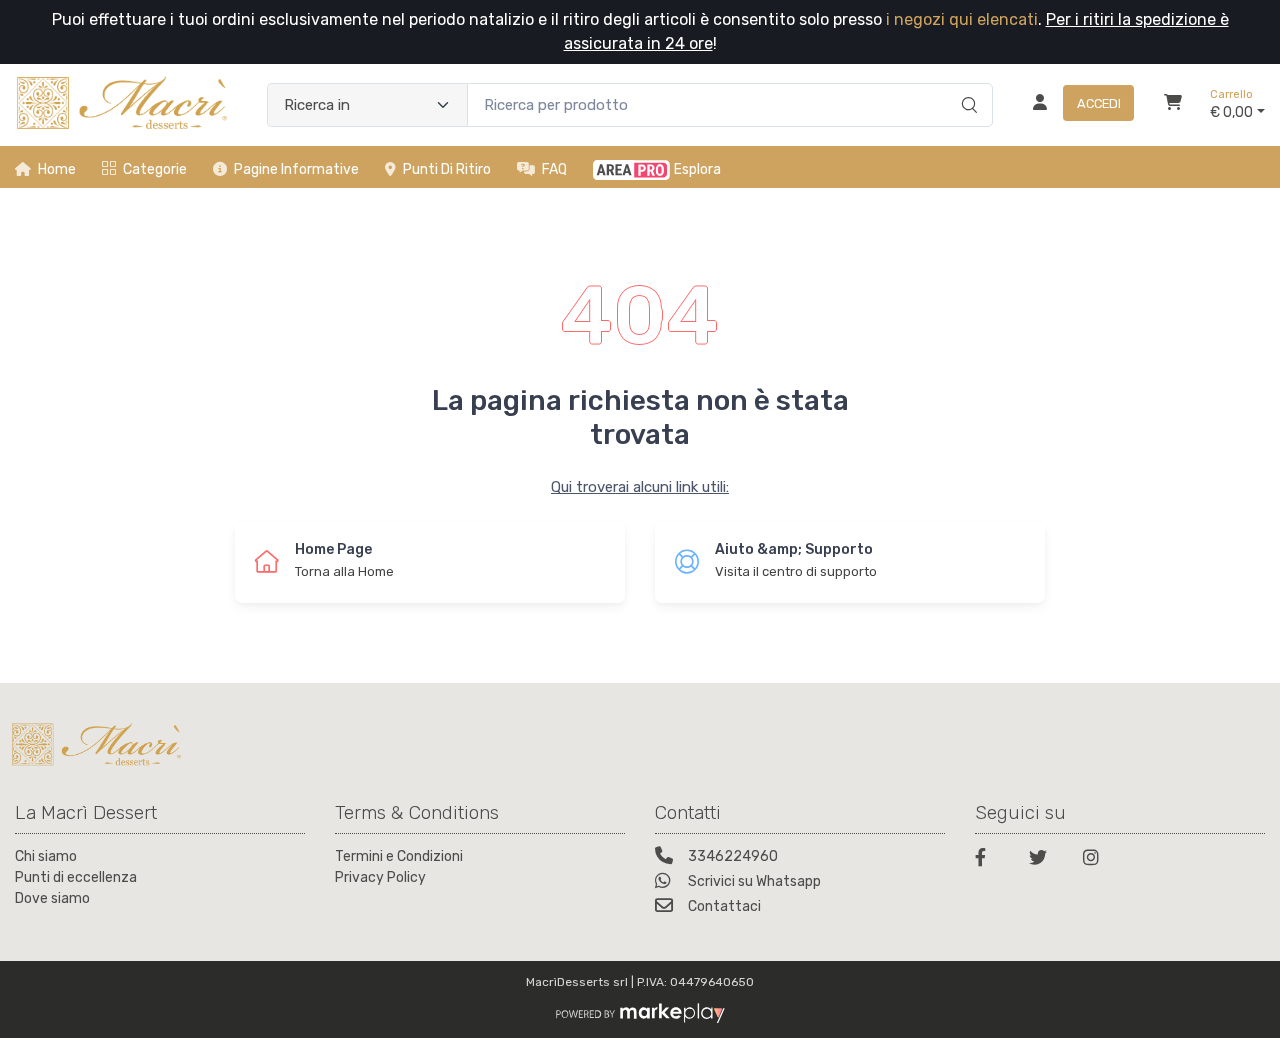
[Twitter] (1044, 860)
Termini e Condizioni (399, 856)
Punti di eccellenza (76, 877)
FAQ (554, 169)
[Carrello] (1173, 105)
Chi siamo (46, 856)
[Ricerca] (966, 84)
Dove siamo (52, 898)
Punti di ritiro (447, 169)
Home (57, 169)
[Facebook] (990, 860)
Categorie (155, 169)
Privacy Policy (380, 877)
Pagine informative (296, 169)
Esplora (697, 169)
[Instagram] (1098, 860)
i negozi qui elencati (962, 19)
